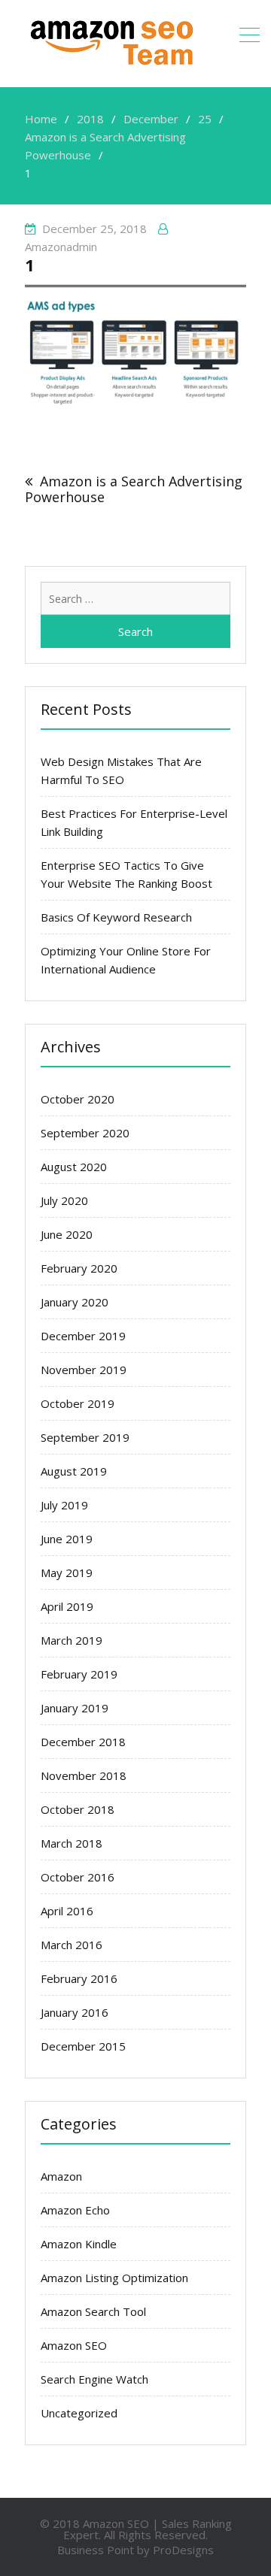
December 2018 (83, 1742)
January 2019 (75, 1708)
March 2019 (72, 1640)
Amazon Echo (75, 2210)
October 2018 (78, 1809)
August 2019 (74, 1471)
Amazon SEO (74, 2345)
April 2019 (67, 1606)
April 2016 (67, 1911)
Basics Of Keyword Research (116, 917)
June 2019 (67, 1539)
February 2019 (79, 1674)
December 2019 (83, 1336)
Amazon (61, 2176)
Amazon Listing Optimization (114, 2278)
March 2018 (72, 1843)
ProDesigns (183, 2550)
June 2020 (67, 1234)
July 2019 (64, 1505)
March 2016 (72, 1945)
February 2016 (79, 1978)
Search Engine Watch (94, 2379)
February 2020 (79, 1268)
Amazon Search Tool (93, 2311)
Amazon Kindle (79, 2244)
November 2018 (84, 1775)
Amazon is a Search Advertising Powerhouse (134, 489)
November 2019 (84, 1370)
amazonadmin (61, 247)
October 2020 (78, 1099)
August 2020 (74, 1167)
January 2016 (75, 2012)
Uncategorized (79, 2413)
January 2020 (75, 1302)
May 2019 (67, 1573)
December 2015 (83, 2046)
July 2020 (64, 1200)
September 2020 (85, 1133)
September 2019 (85, 1437)
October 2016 (78, 1877)
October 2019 (78, 1403)
